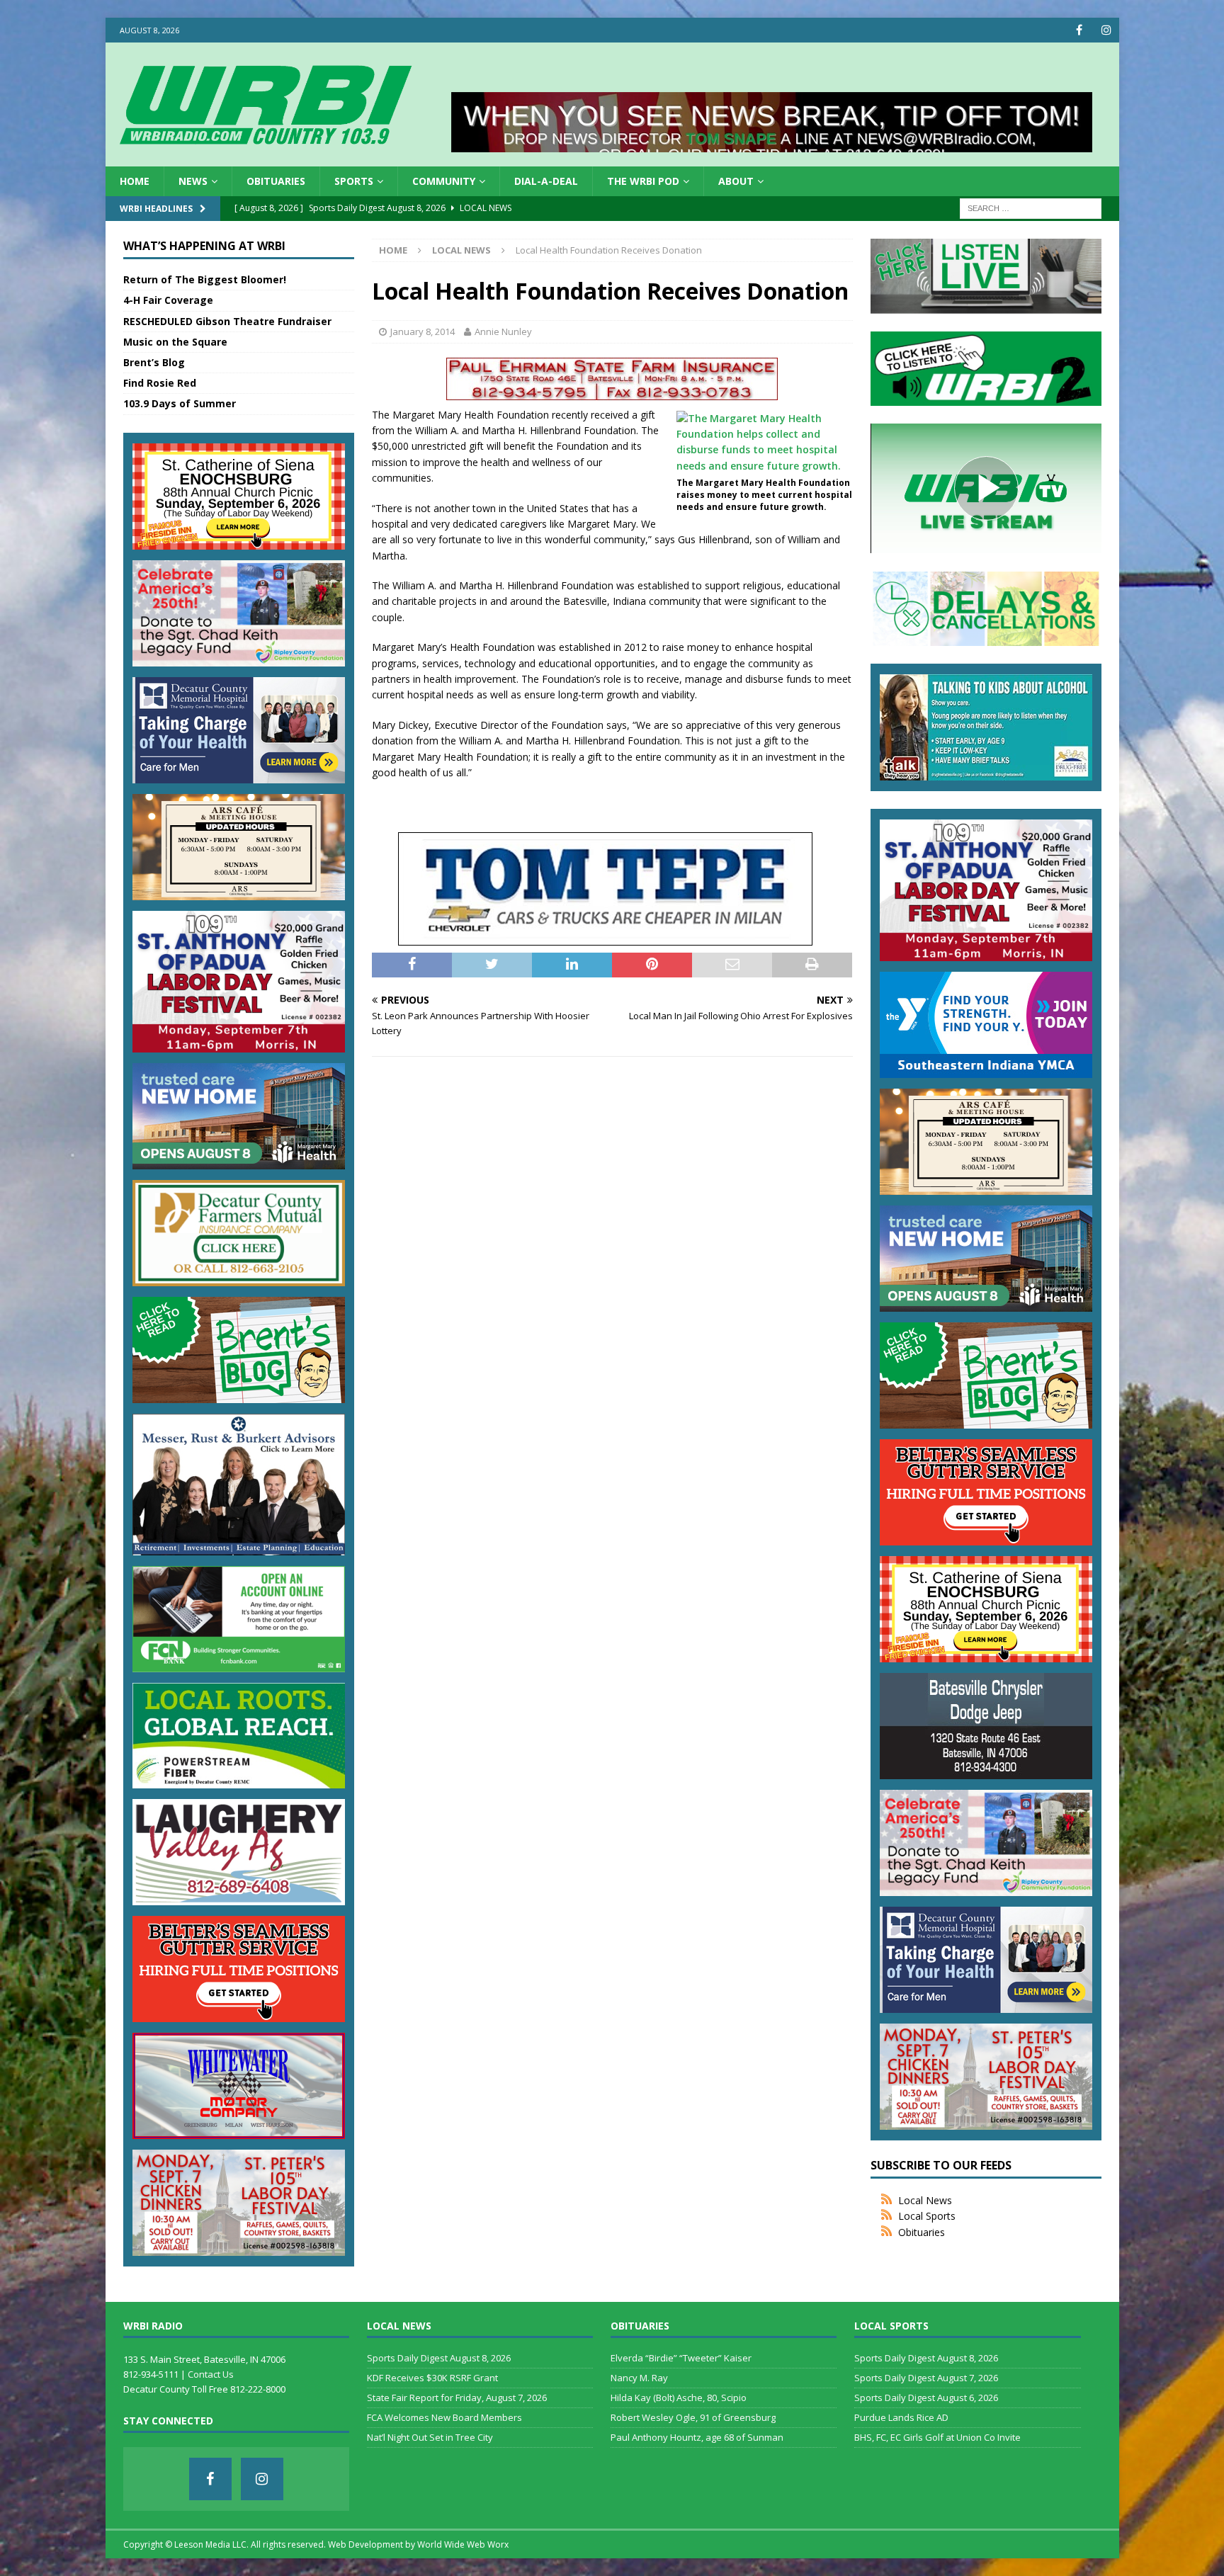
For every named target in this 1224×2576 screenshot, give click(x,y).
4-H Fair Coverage (168, 300)
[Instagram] (1107, 30)
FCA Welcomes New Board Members (444, 2417)
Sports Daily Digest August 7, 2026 (926, 2378)
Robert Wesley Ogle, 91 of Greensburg (693, 2417)
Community (444, 181)
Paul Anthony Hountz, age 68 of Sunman (697, 2437)
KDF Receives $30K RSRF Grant (432, 2378)
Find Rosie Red (160, 383)
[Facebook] (1079, 30)
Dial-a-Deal (546, 181)
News (193, 181)
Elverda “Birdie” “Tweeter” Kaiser (681, 2358)
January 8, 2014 (423, 331)
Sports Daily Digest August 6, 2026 (926, 2398)
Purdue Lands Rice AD (901, 2417)
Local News (925, 2200)
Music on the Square (175, 342)
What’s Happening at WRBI (204, 246)
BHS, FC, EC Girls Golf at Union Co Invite (937, 2437)
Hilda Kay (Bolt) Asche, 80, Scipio (679, 2398)
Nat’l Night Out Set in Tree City (430, 2437)
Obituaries (276, 181)
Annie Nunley (503, 331)
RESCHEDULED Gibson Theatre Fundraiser (227, 321)
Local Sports (927, 2216)
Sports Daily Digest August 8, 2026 (439, 2358)
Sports (354, 181)
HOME (135, 181)
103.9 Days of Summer (180, 403)
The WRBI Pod (643, 181)
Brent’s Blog (154, 362)
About (736, 181)
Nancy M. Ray (639, 2378)
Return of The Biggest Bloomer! (205, 279)
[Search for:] (1031, 208)
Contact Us (211, 2374)
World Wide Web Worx (463, 2544)
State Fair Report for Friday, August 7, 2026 (457, 2398)
